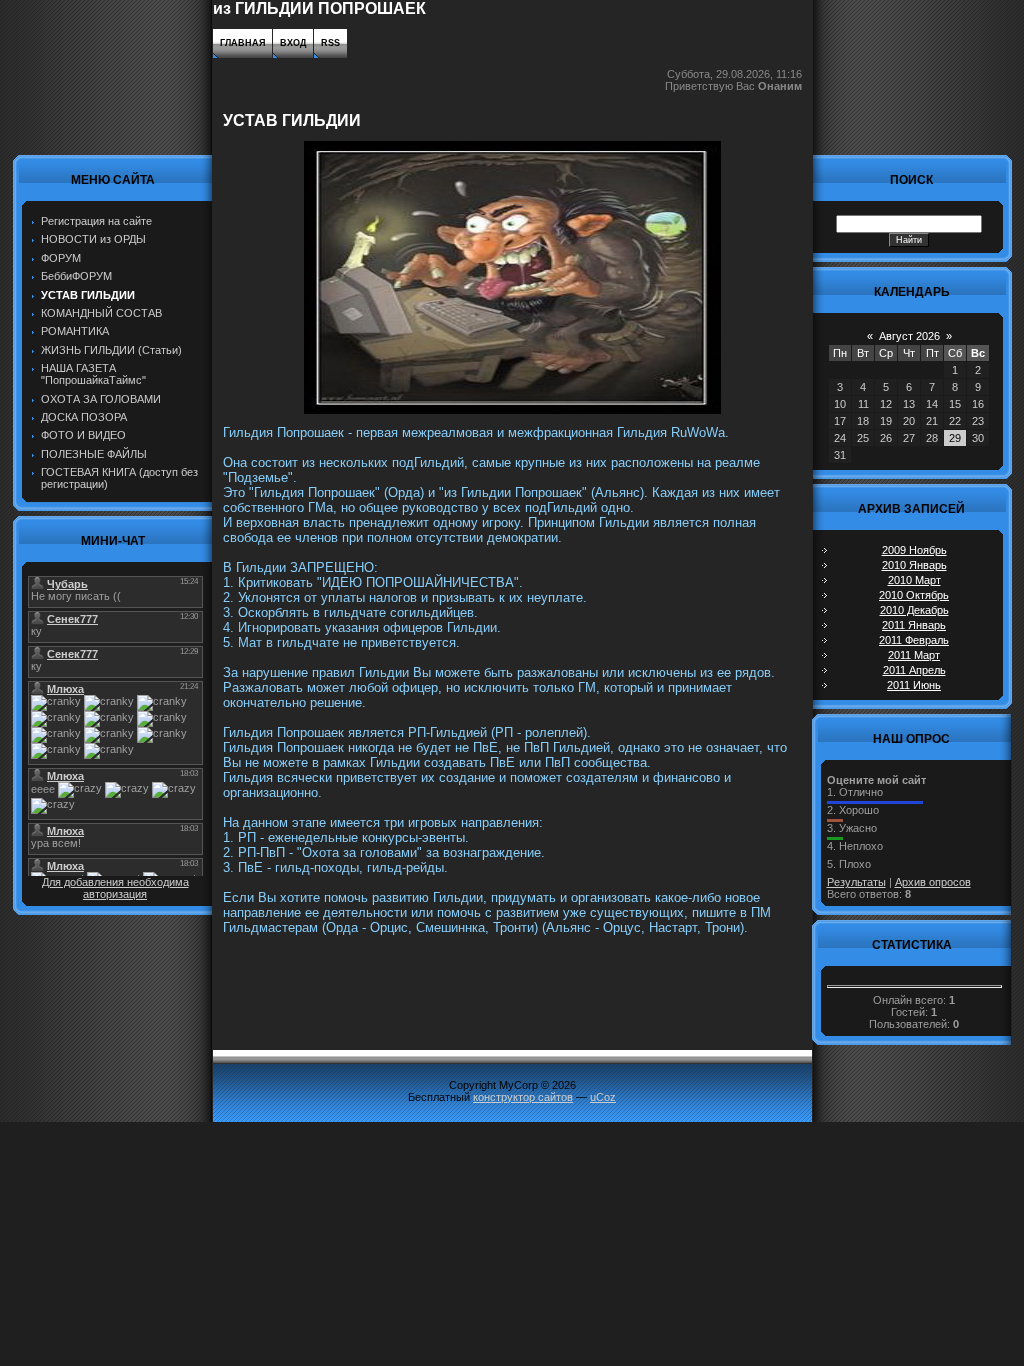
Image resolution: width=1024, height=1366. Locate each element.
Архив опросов (933, 882)
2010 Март (914, 580)
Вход (293, 43)
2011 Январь (914, 625)
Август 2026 (909, 336)
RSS (330, 43)
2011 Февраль (914, 640)
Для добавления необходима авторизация (115, 888)
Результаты (856, 882)
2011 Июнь (914, 685)
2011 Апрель (914, 670)
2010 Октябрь (914, 595)
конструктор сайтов (523, 1097)
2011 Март (914, 655)
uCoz (603, 1097)
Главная (242, 43)
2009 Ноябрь (914, 550)
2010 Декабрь (914, 610)
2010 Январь (914, 565)
